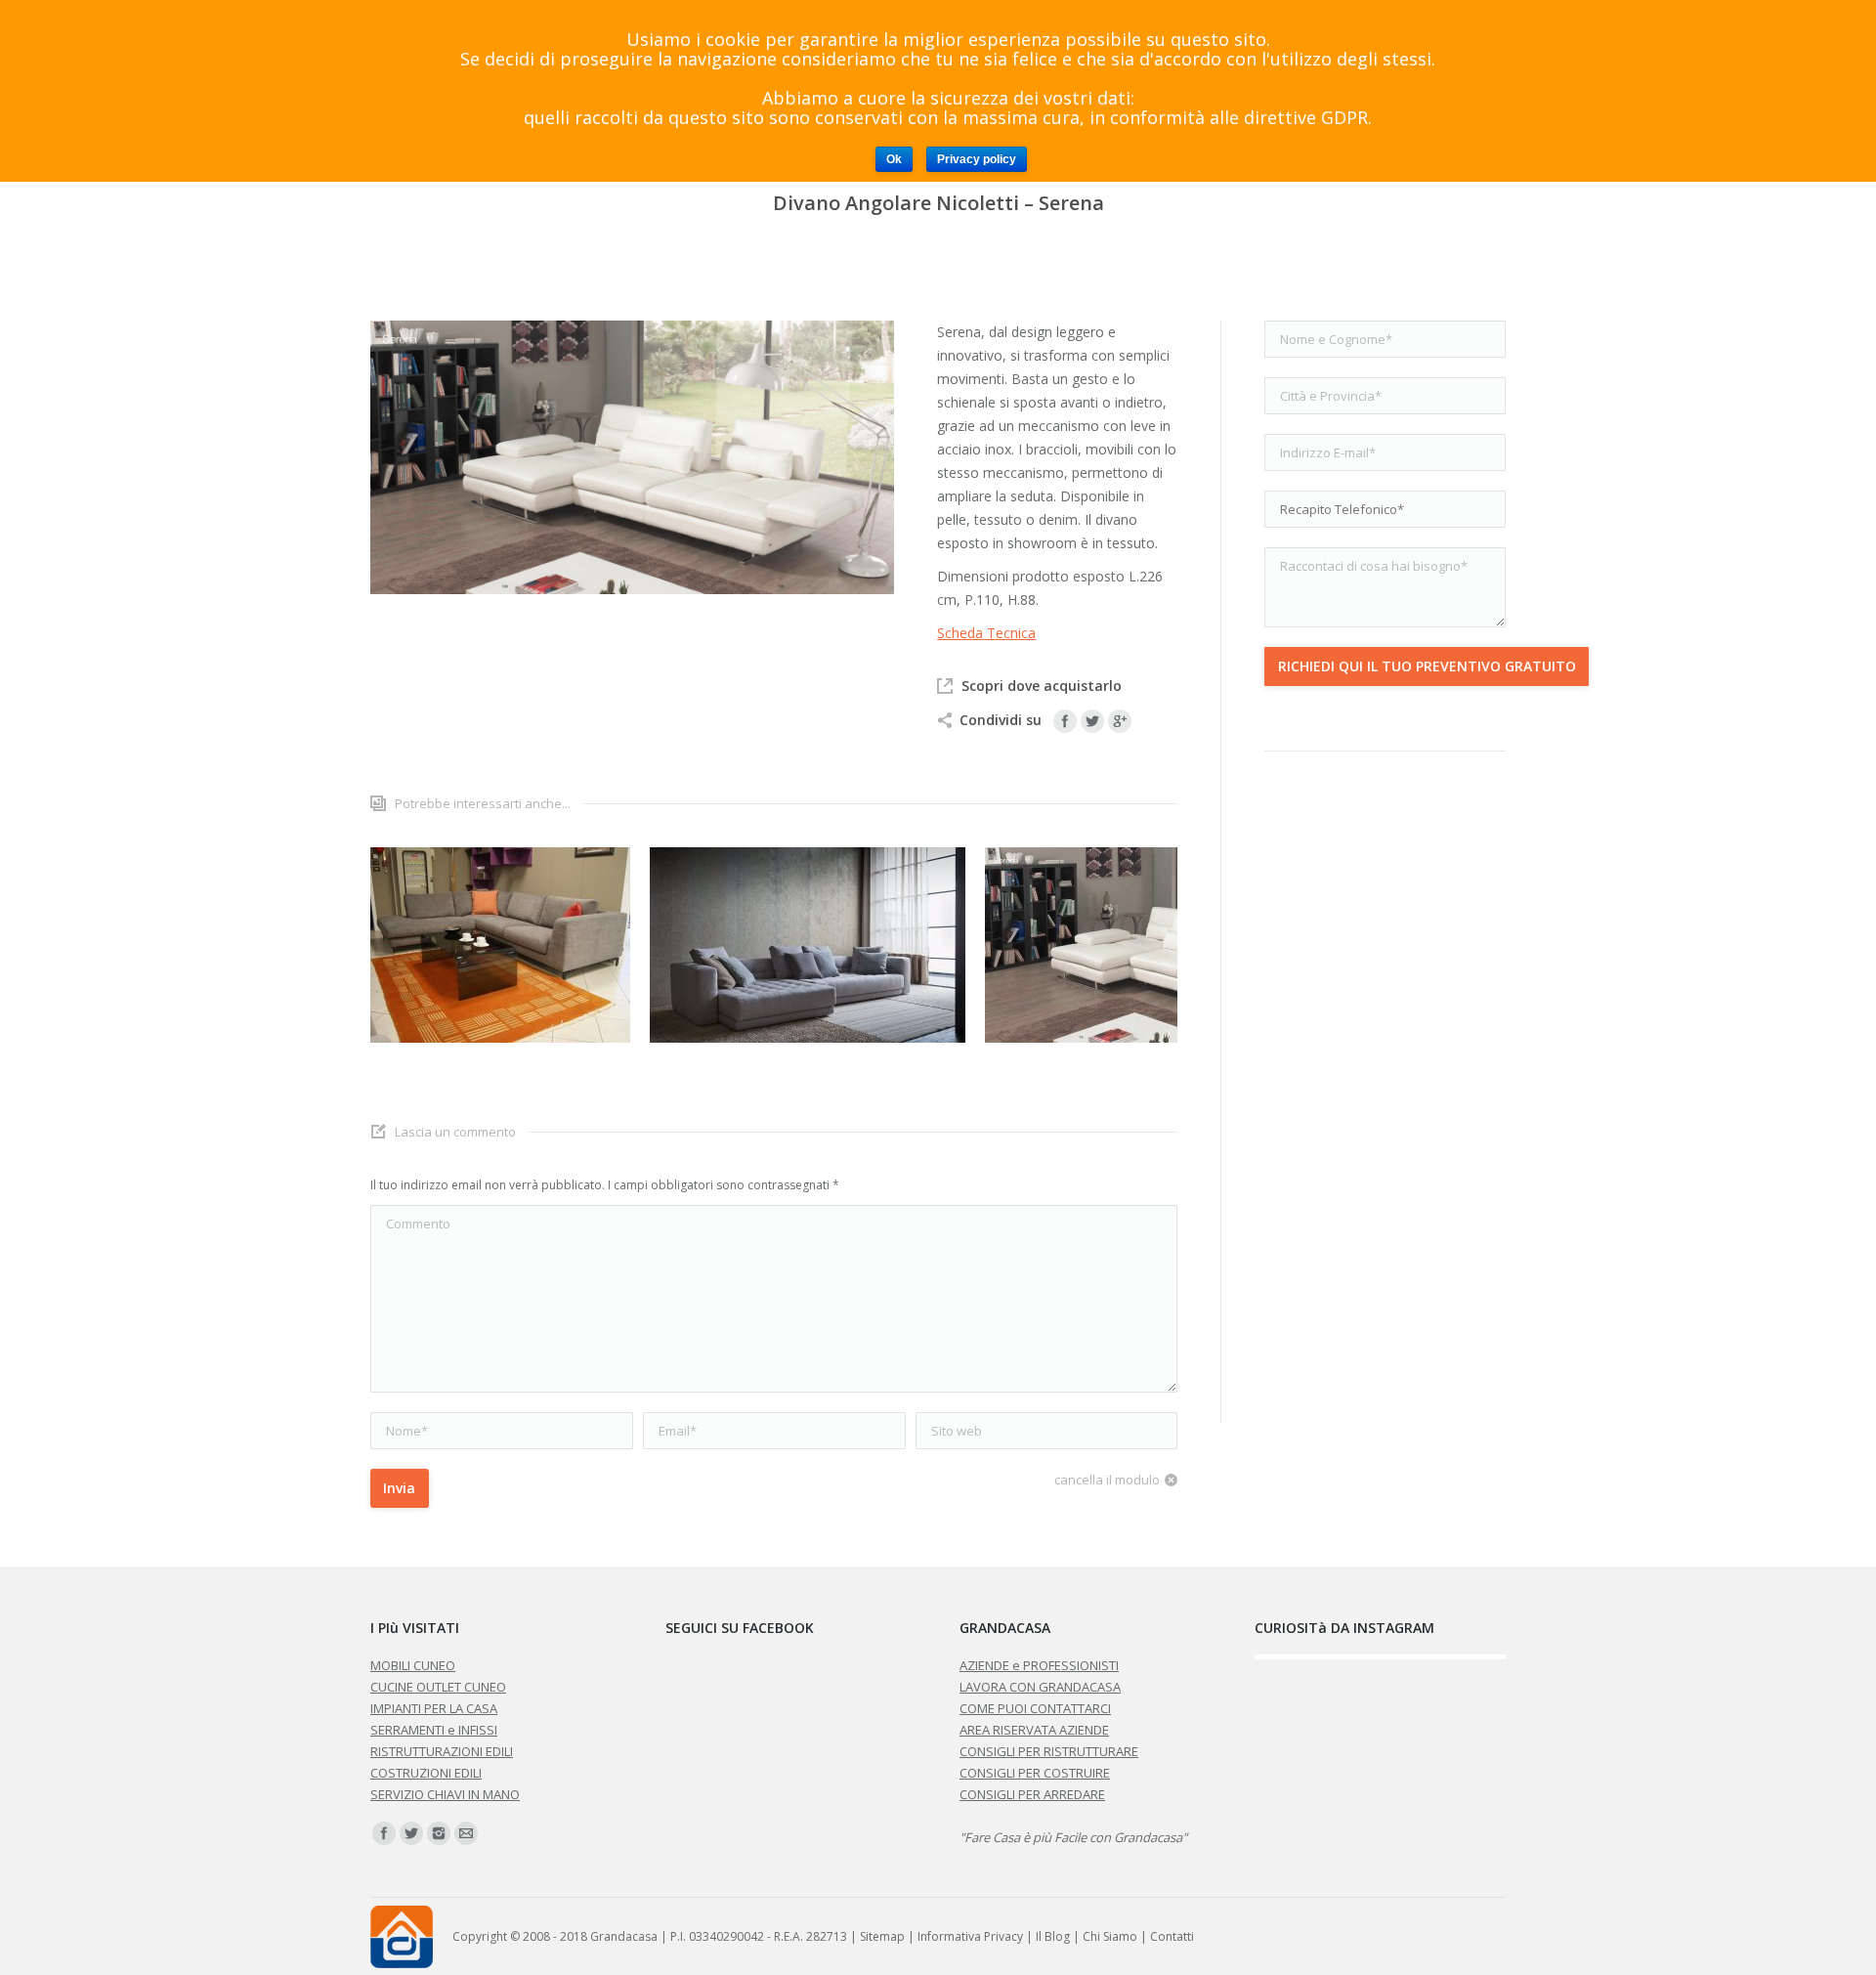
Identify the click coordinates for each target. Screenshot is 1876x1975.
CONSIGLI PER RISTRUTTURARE (1049, 1751)
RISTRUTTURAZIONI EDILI (442, 1751)
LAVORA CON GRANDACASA (1040, 1687)
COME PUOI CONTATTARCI (1035, 1708)
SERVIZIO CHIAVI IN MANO (445, 1794)
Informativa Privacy (970, 1936)
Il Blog (1053, 1936)
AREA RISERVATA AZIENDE (1034, 1730)
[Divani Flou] (808, 945)
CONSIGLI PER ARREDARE (1032, 1794)
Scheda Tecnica (986, 633)
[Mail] (466, 1833)
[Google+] (1120, 721)
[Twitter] (1092, 721)
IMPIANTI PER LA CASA (434, 1708)
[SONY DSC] (500, 945)
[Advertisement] (1385, 1088)
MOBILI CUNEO (413, 1665)
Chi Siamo (1110, 1936)
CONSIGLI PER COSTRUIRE (1035, 1773)
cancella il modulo (1107, 1480)
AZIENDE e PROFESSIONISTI (1039, 1665)
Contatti (1172, 1936)
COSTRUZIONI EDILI (426, 1773)
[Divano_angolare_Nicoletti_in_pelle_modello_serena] (1172, 945)
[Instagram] (439, 1833)
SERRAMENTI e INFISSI (434, 1730)
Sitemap (882, 1936)
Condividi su (1001, 720)
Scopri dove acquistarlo (1042, 686)
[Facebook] (1065, 721)
